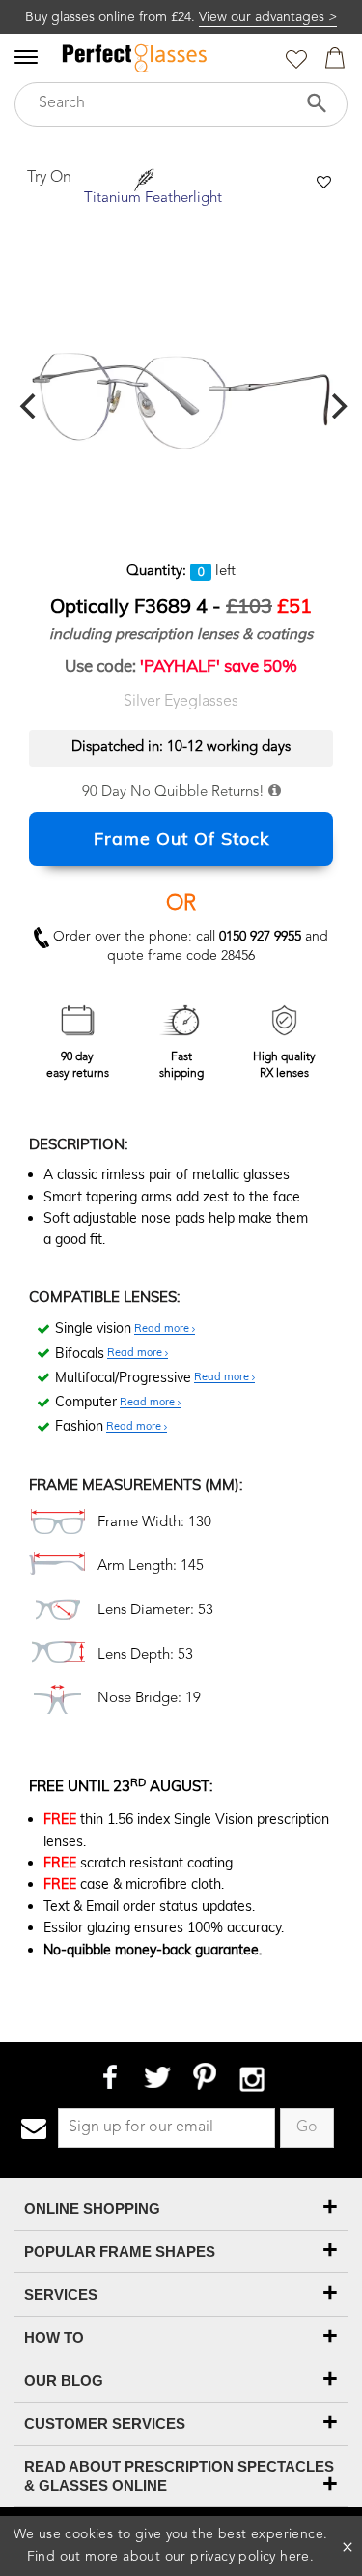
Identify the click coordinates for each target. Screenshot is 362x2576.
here (295, 2557)
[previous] (30, 406)
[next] (337, 406)
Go (307, 2127)
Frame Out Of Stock (181, 839)
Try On (49, 178)
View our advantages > (268, 17)
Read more (163, 1329)
